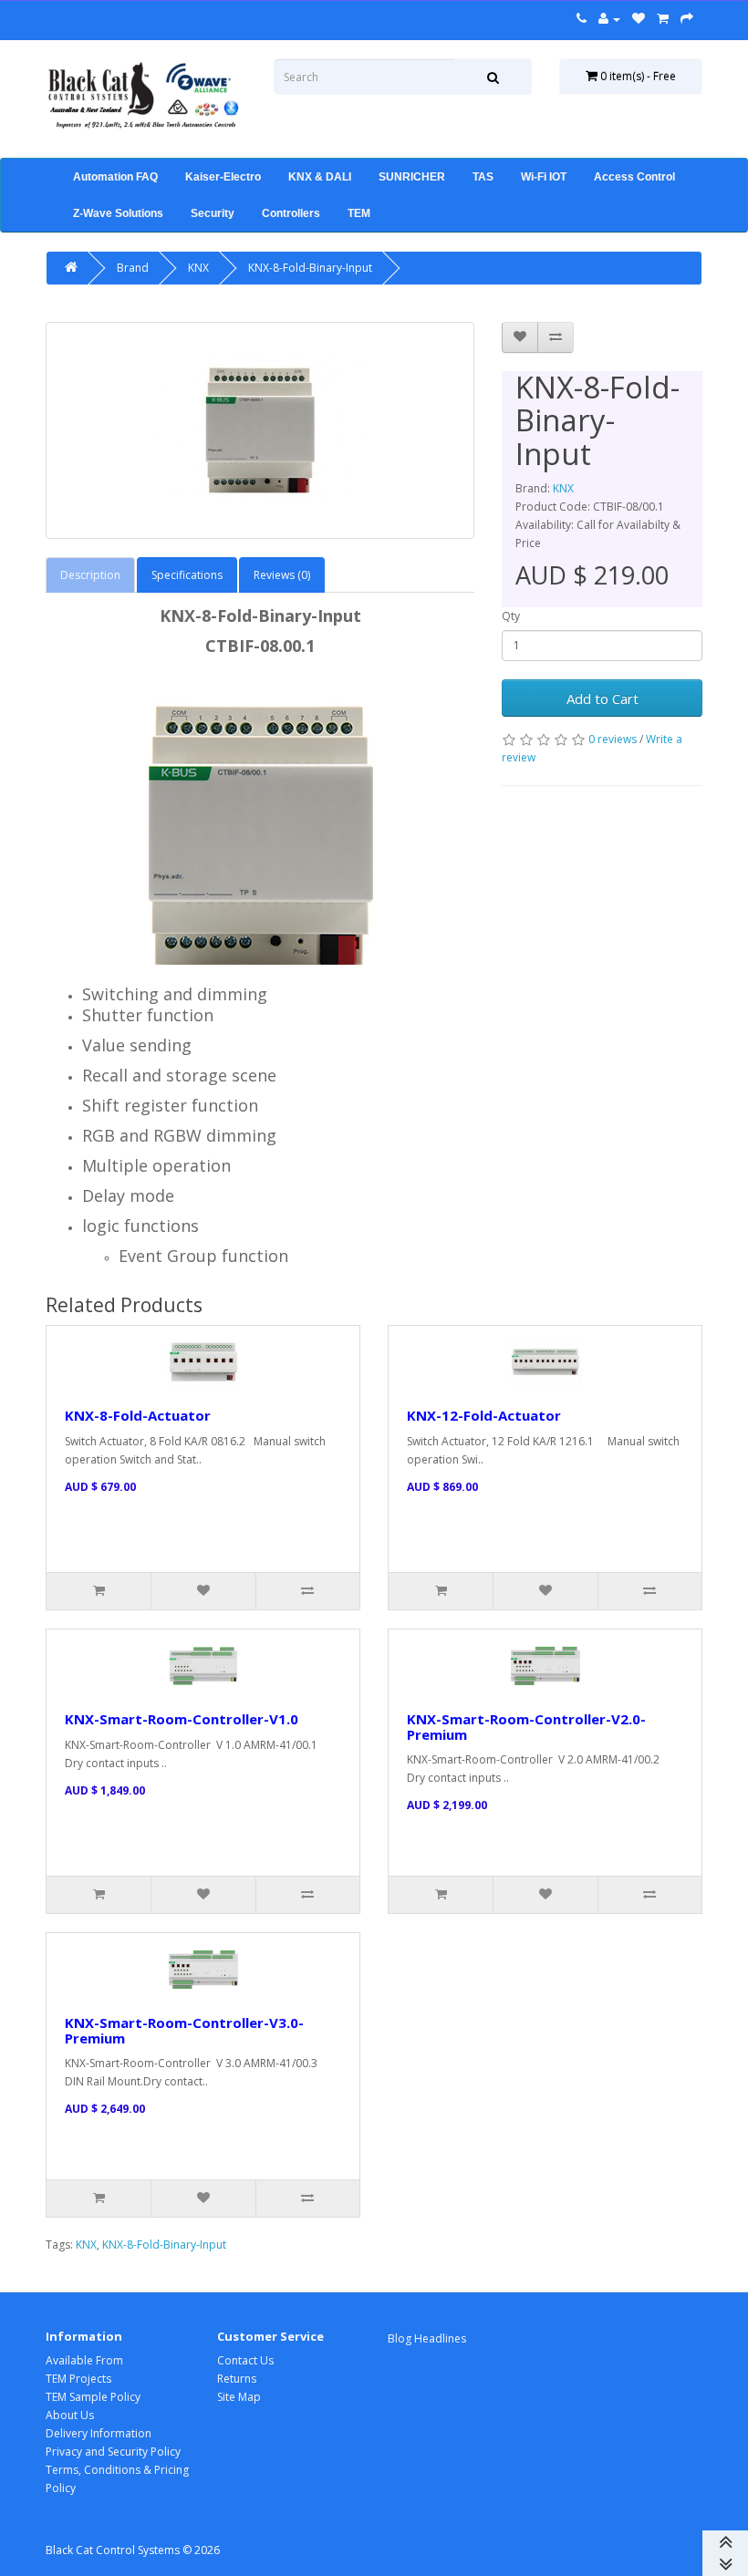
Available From (84, 2360)
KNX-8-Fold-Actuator (138, 1415)
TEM (359, 213)
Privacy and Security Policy (113, 2452)
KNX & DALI (320, 177)
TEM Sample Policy (93, 2397)
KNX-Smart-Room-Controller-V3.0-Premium (184, 2030)
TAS (483, 177)
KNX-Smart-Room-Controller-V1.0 (182, 1719)
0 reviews (613, 739)
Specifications (187, 575)
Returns (237, 2379)
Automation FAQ (115, 177)
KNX (198, 268)
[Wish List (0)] (639, 19)
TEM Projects (78, 2379)
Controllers (291, 213)
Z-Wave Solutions (118, 213)
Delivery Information (99, 2433)
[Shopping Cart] (663, 19)
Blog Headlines (427, 2338)
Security (213, 213)
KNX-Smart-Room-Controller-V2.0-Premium (526, 1727)
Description (90, 575)
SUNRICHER (412, 177)
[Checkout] (687, 19)
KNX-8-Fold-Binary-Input (310, 268)
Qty (511, 616)
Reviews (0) (282, 575)
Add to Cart (603, 698)
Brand (133, 268)
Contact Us (245, 2360)
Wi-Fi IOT (544, 177)
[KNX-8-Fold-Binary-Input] (260, 430)
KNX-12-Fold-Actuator (484, 1415)
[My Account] (609, 19)
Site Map (239, 2397)
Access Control (634, 177)
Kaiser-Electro (223, 177)
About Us (70, 2415)
